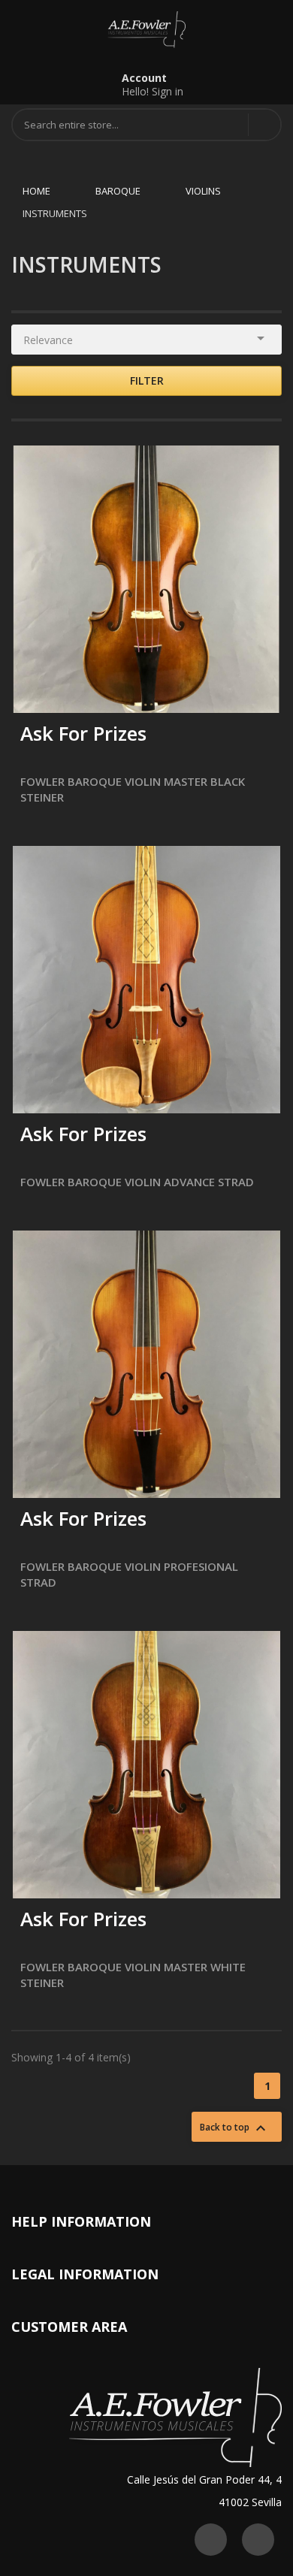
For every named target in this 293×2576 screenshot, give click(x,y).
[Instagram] (211, 2540)
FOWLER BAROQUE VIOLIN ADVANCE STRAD (137, 1182)
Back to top (235, 2128)
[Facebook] (258, 2540)
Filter (147, 381)
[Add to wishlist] (70, 692)
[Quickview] (258, 468)
